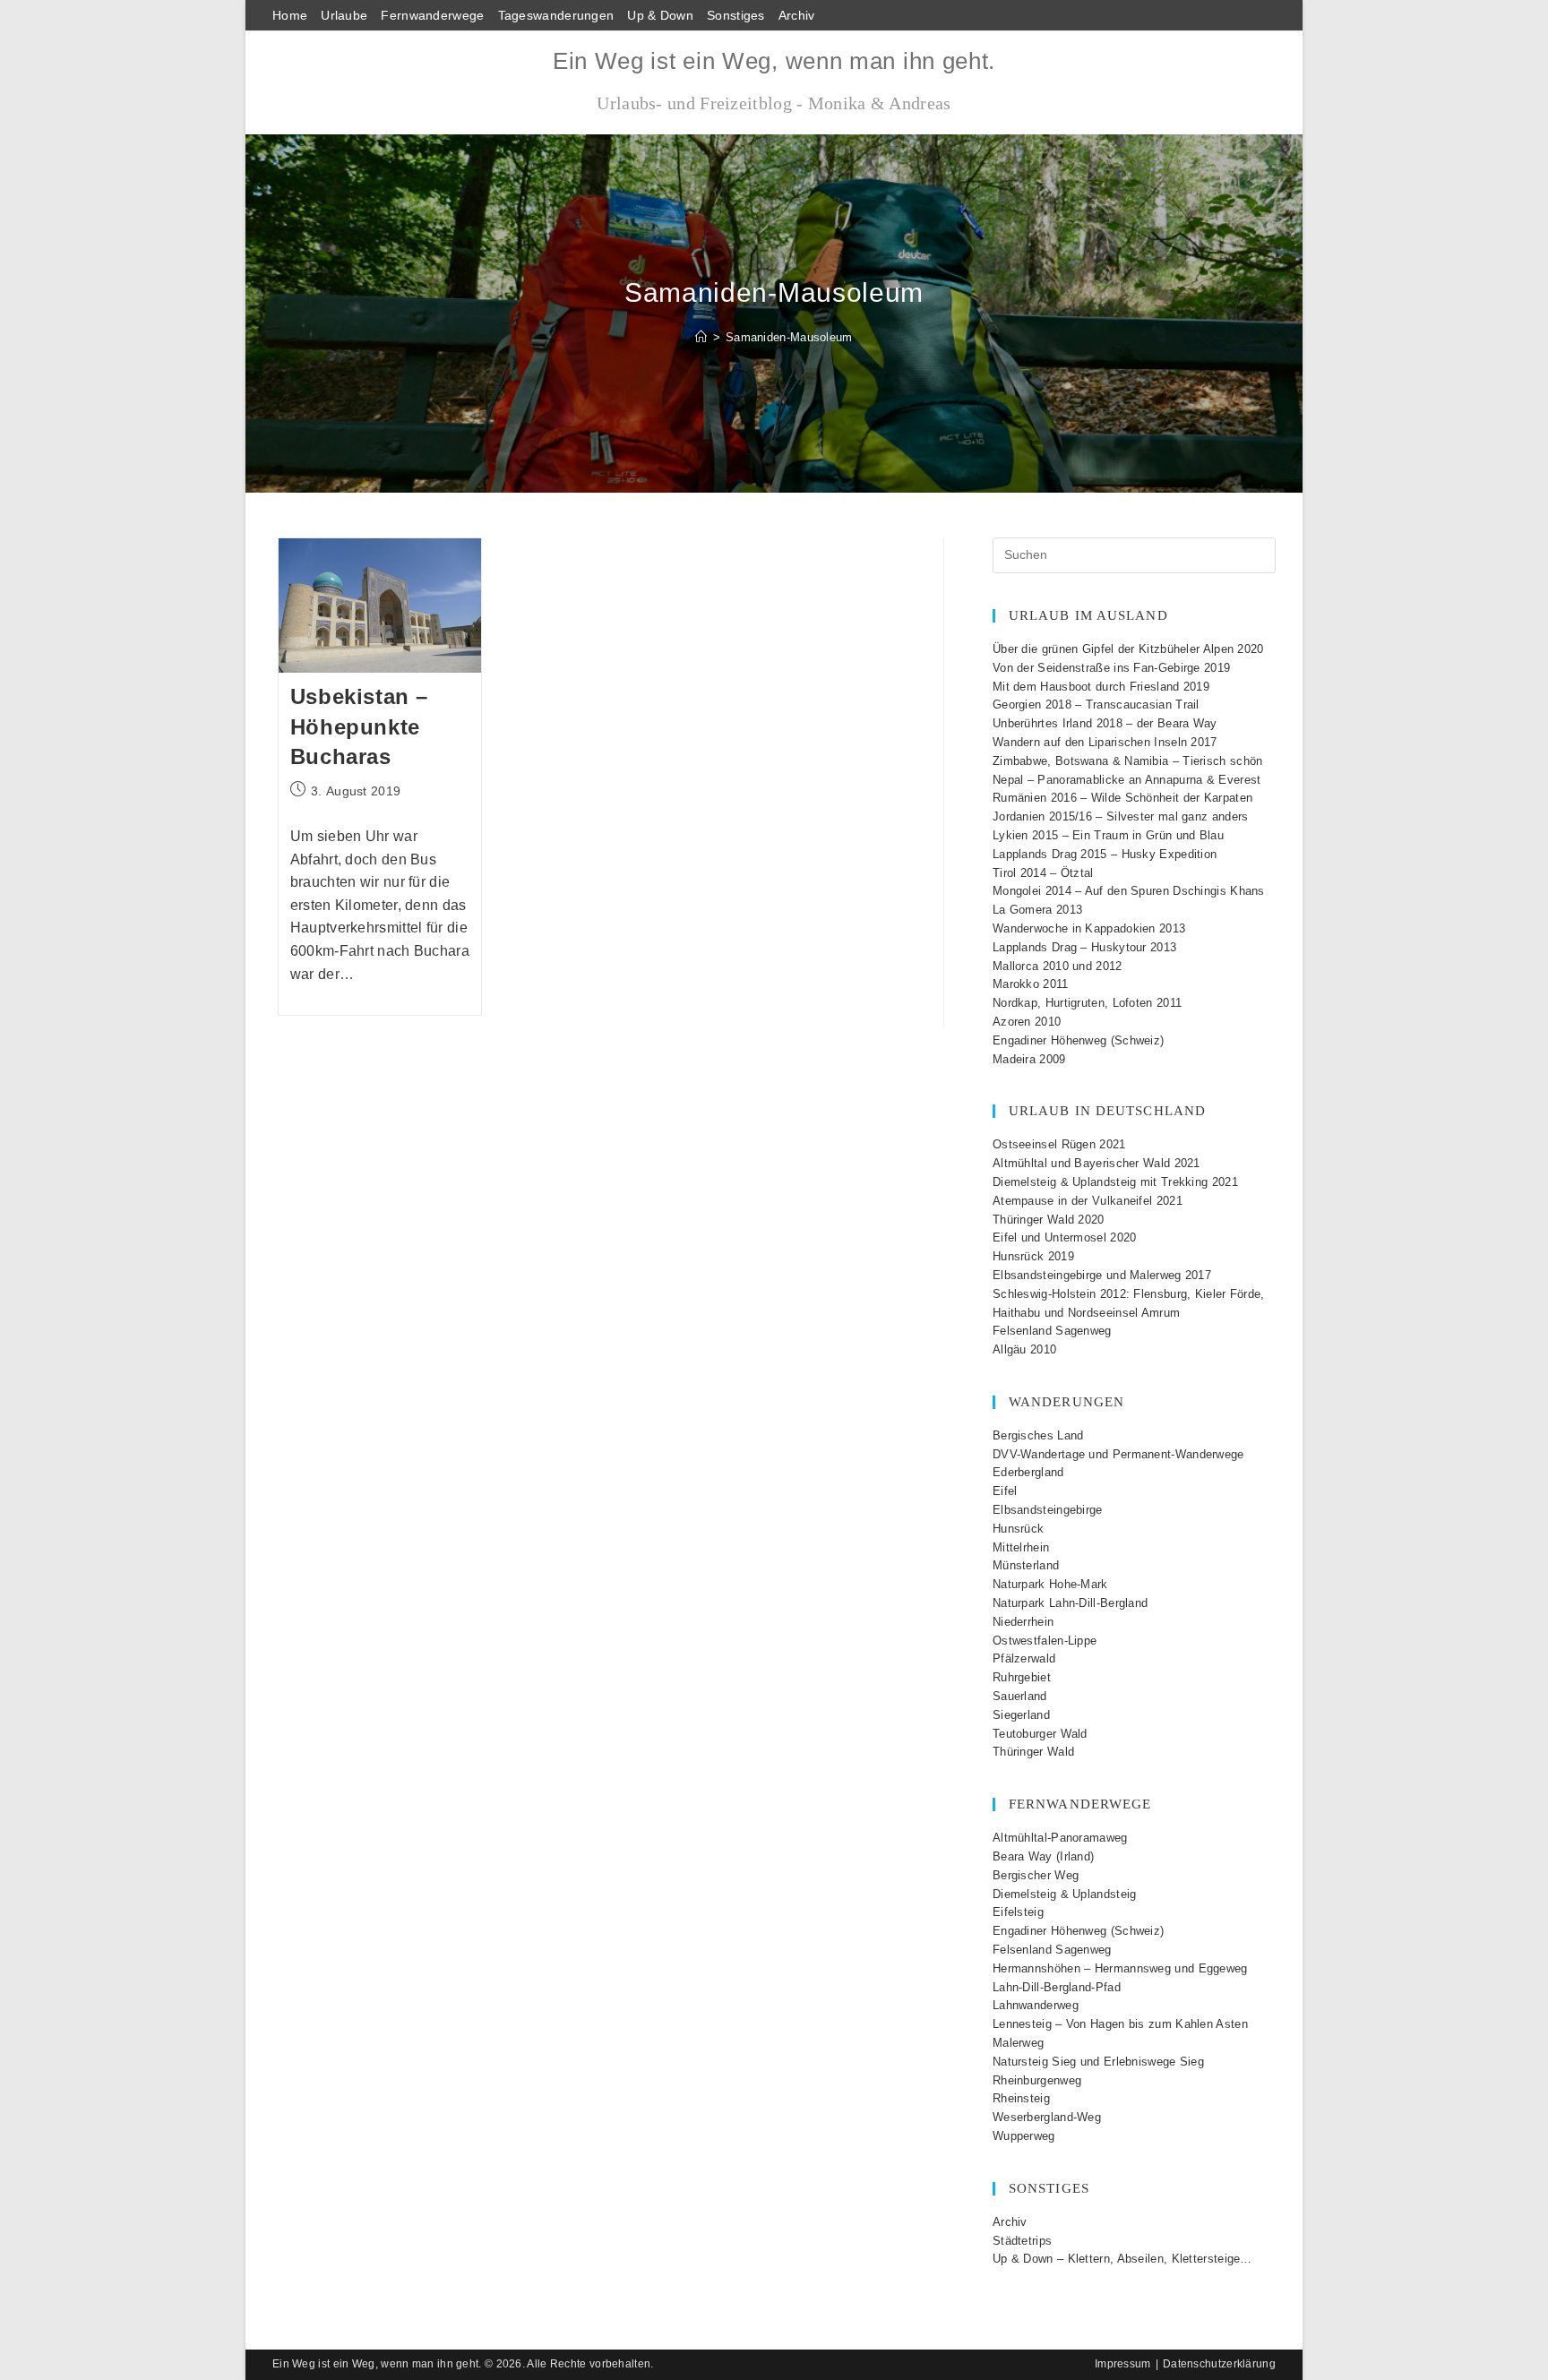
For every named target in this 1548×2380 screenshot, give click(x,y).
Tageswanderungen (556, 15)
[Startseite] (701, 337)
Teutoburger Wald (1040, 1734)
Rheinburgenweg (1037, 2080)
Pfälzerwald (1024, 1658)
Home (290, 15)
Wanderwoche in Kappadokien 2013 (1089, 928)
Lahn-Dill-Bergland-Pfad (1057, 1987)
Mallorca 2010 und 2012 (1058, 966)
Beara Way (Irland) (1043, 1856)
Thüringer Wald (1033, 1752)
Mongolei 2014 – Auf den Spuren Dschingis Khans (1129, 891)
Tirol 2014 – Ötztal (1043, 873)
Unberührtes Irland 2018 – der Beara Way (1105, 723)
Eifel (1005, 1491)
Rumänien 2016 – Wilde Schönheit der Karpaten (1122, 798)
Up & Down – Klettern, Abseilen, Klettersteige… (1122, 2259)
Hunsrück (1018, 1529)
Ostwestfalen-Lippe (1045, 1641)
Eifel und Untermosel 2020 (1065, 1237)
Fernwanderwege (432, 15)
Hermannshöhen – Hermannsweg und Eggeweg (1120, 1968)
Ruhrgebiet (1022, 1677)
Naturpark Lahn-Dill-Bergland (1070, 1603)
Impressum (1123, 2364)
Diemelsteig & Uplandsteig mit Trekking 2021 (1115, 1182)
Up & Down (660, 15)
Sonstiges (736, 15)
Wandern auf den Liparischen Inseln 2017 (1105, 742)
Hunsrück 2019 (1033, 1256)
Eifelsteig (1018, 1912)
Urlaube (344, 15)
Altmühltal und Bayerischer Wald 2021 (1096, 1163)
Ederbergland (1028, 1472)
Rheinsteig (1021, 2098)
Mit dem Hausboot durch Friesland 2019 (1101, 687)
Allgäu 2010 (1024, 1349)
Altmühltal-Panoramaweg (1060, 1838)
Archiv (797, 15)
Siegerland (1021, 1715)
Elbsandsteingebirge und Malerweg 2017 (1102, 1275)
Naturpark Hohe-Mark (1050, 1584)
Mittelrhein (1021, 1547)
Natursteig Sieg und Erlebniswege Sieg (1098, 2062)
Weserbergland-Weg (1047, 2117)
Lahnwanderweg (1036, 2005)
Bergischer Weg (1036, 1875)
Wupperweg (1024, 2136)
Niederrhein (1023, 1622)
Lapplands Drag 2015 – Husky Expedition (1105, 854)
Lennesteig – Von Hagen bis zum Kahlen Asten (1120, 2024)
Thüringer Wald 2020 (1049, 1220)
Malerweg (1018, 2043)
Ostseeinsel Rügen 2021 (1059, 1144)
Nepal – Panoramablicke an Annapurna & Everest (1127, 780)
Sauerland (1020, 1696)
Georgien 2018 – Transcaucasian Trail (1096, 705)
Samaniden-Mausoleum (789, 337)
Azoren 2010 (1027, 1022)
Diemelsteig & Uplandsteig (1065, 1894)
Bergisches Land (1038, 1435)
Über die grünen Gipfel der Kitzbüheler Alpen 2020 (1128, 649)
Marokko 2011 (1031, 984)
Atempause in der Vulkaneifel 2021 (1088, 1201)
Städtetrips (1022, 2241)
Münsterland (1026, 1565)
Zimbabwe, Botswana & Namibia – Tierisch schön (1128, 761)
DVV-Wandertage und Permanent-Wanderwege (1118, 1454)
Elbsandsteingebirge (1048, 1510)
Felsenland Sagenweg (1052, 1331)
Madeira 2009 (1029, 1059)
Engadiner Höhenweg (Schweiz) (1078, 1040)
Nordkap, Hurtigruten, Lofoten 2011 (1087, 1003)
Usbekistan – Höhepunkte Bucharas (359, 726)
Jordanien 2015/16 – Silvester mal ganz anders (1121, 816)
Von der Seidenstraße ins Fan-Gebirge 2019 (1111, 668)
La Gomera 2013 (1037, 910)
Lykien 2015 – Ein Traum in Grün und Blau (1108, 835)
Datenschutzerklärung (1219, 2364)
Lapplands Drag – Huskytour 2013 (1084, 947)
